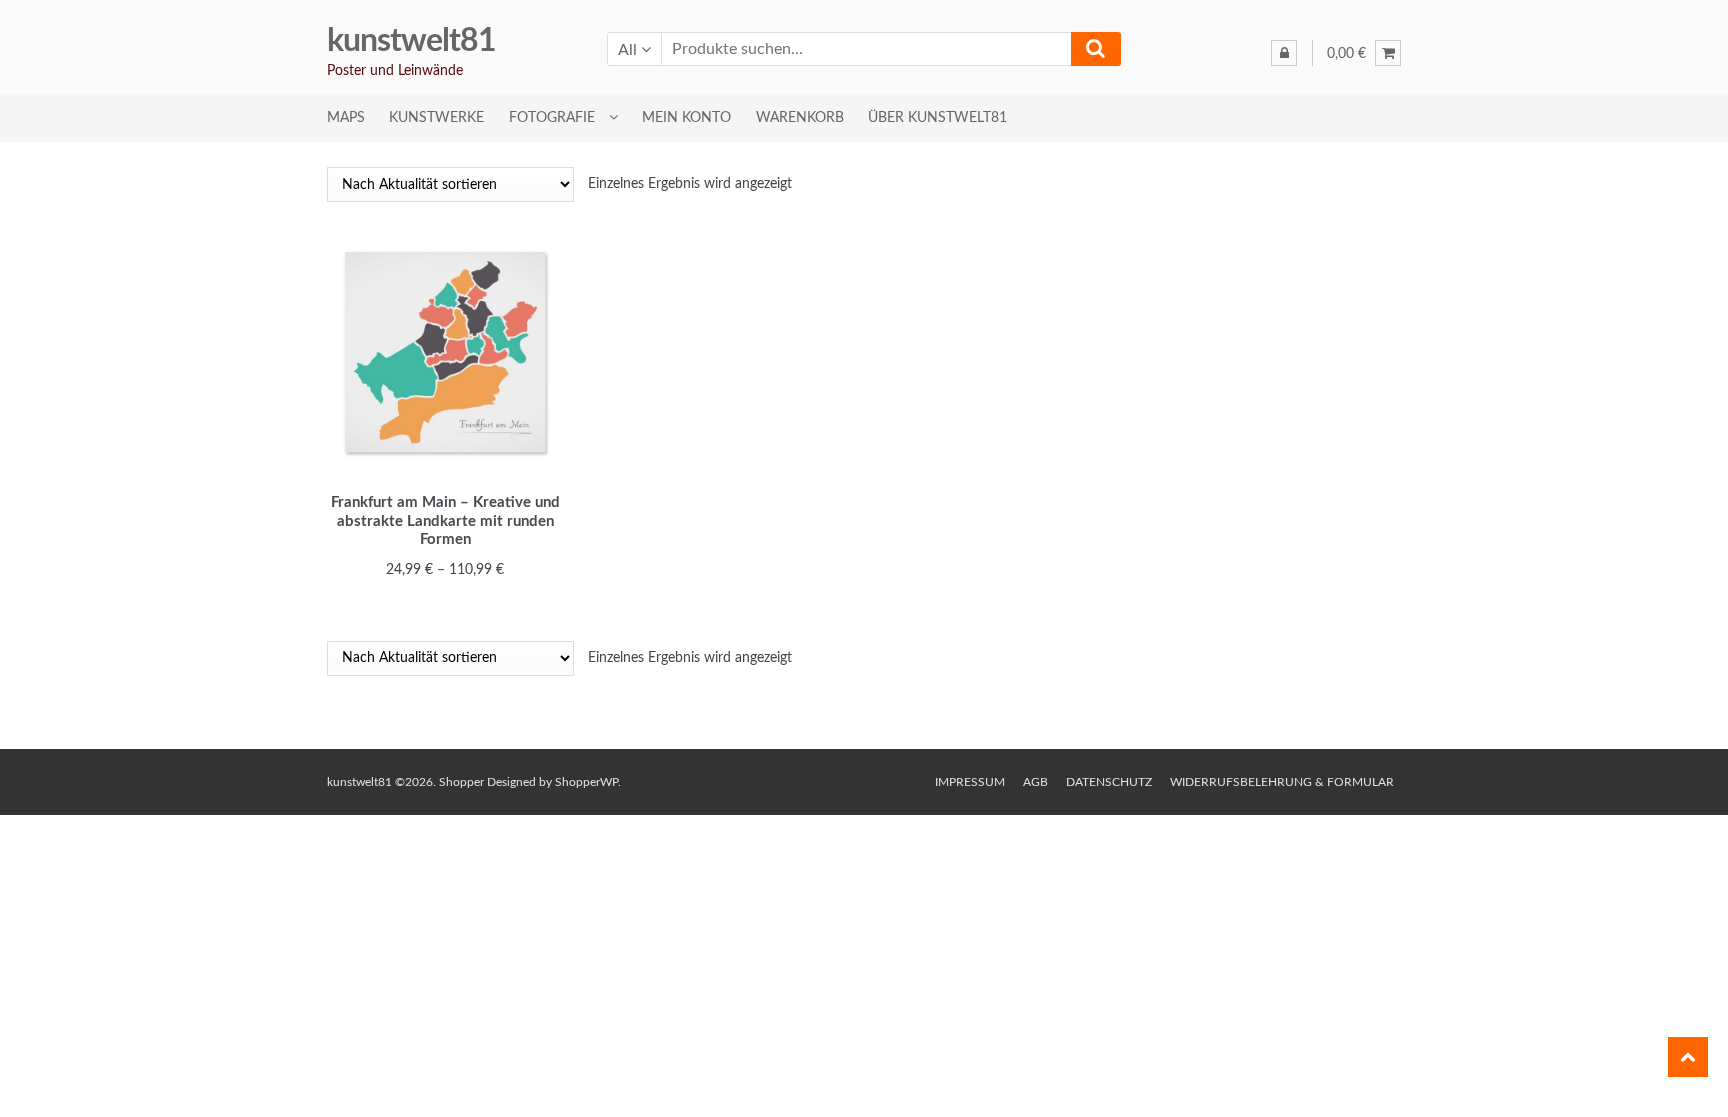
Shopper (461, 782)
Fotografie (552, 118)
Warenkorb (800, 118)
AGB (1035, 782)
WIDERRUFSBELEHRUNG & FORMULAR (1282, 782)
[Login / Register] (1284, 53)
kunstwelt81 (411, 41)
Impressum (970, 782)
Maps (346, 118)
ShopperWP (586, 782)
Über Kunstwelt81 (937, 118)
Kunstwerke (436, 118)
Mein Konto (686, 118)
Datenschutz (1109, 782)
